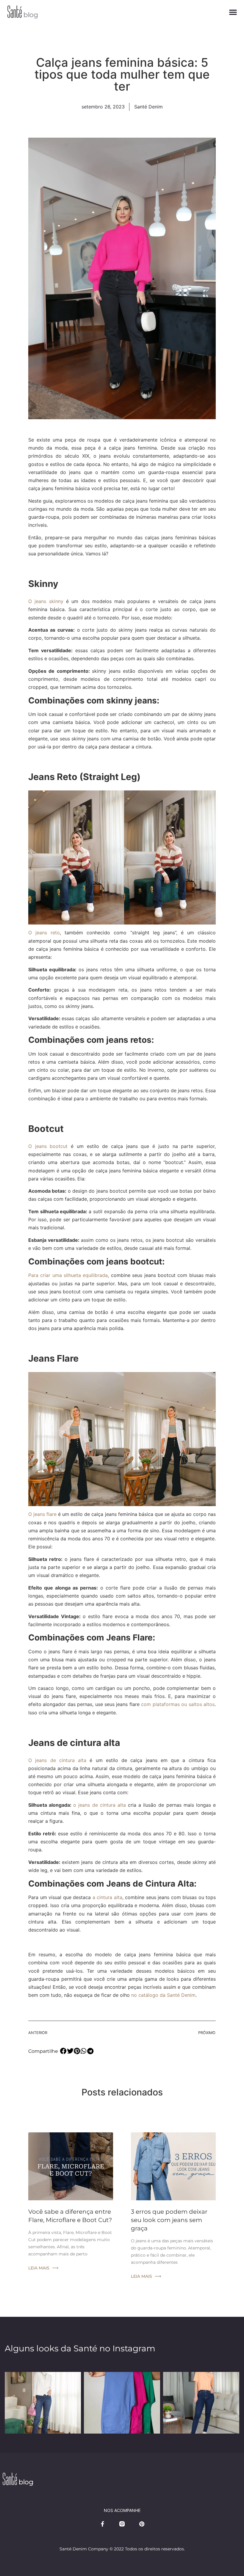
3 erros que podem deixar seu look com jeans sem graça (169, 2220)
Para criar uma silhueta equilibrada (68, 1275)
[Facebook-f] (102, 2524)
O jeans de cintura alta (57, 1760)
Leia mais (39, 2268)
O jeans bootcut (48, 1146)
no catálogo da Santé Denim (163, 1995)
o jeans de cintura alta (100, 1805)
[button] (233, 12)
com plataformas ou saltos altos (178, 1704)
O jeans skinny (46, 601)
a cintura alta (107, 1897)
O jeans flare (42, 1514)
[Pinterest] (142, 2524)
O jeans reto (44, 933)
